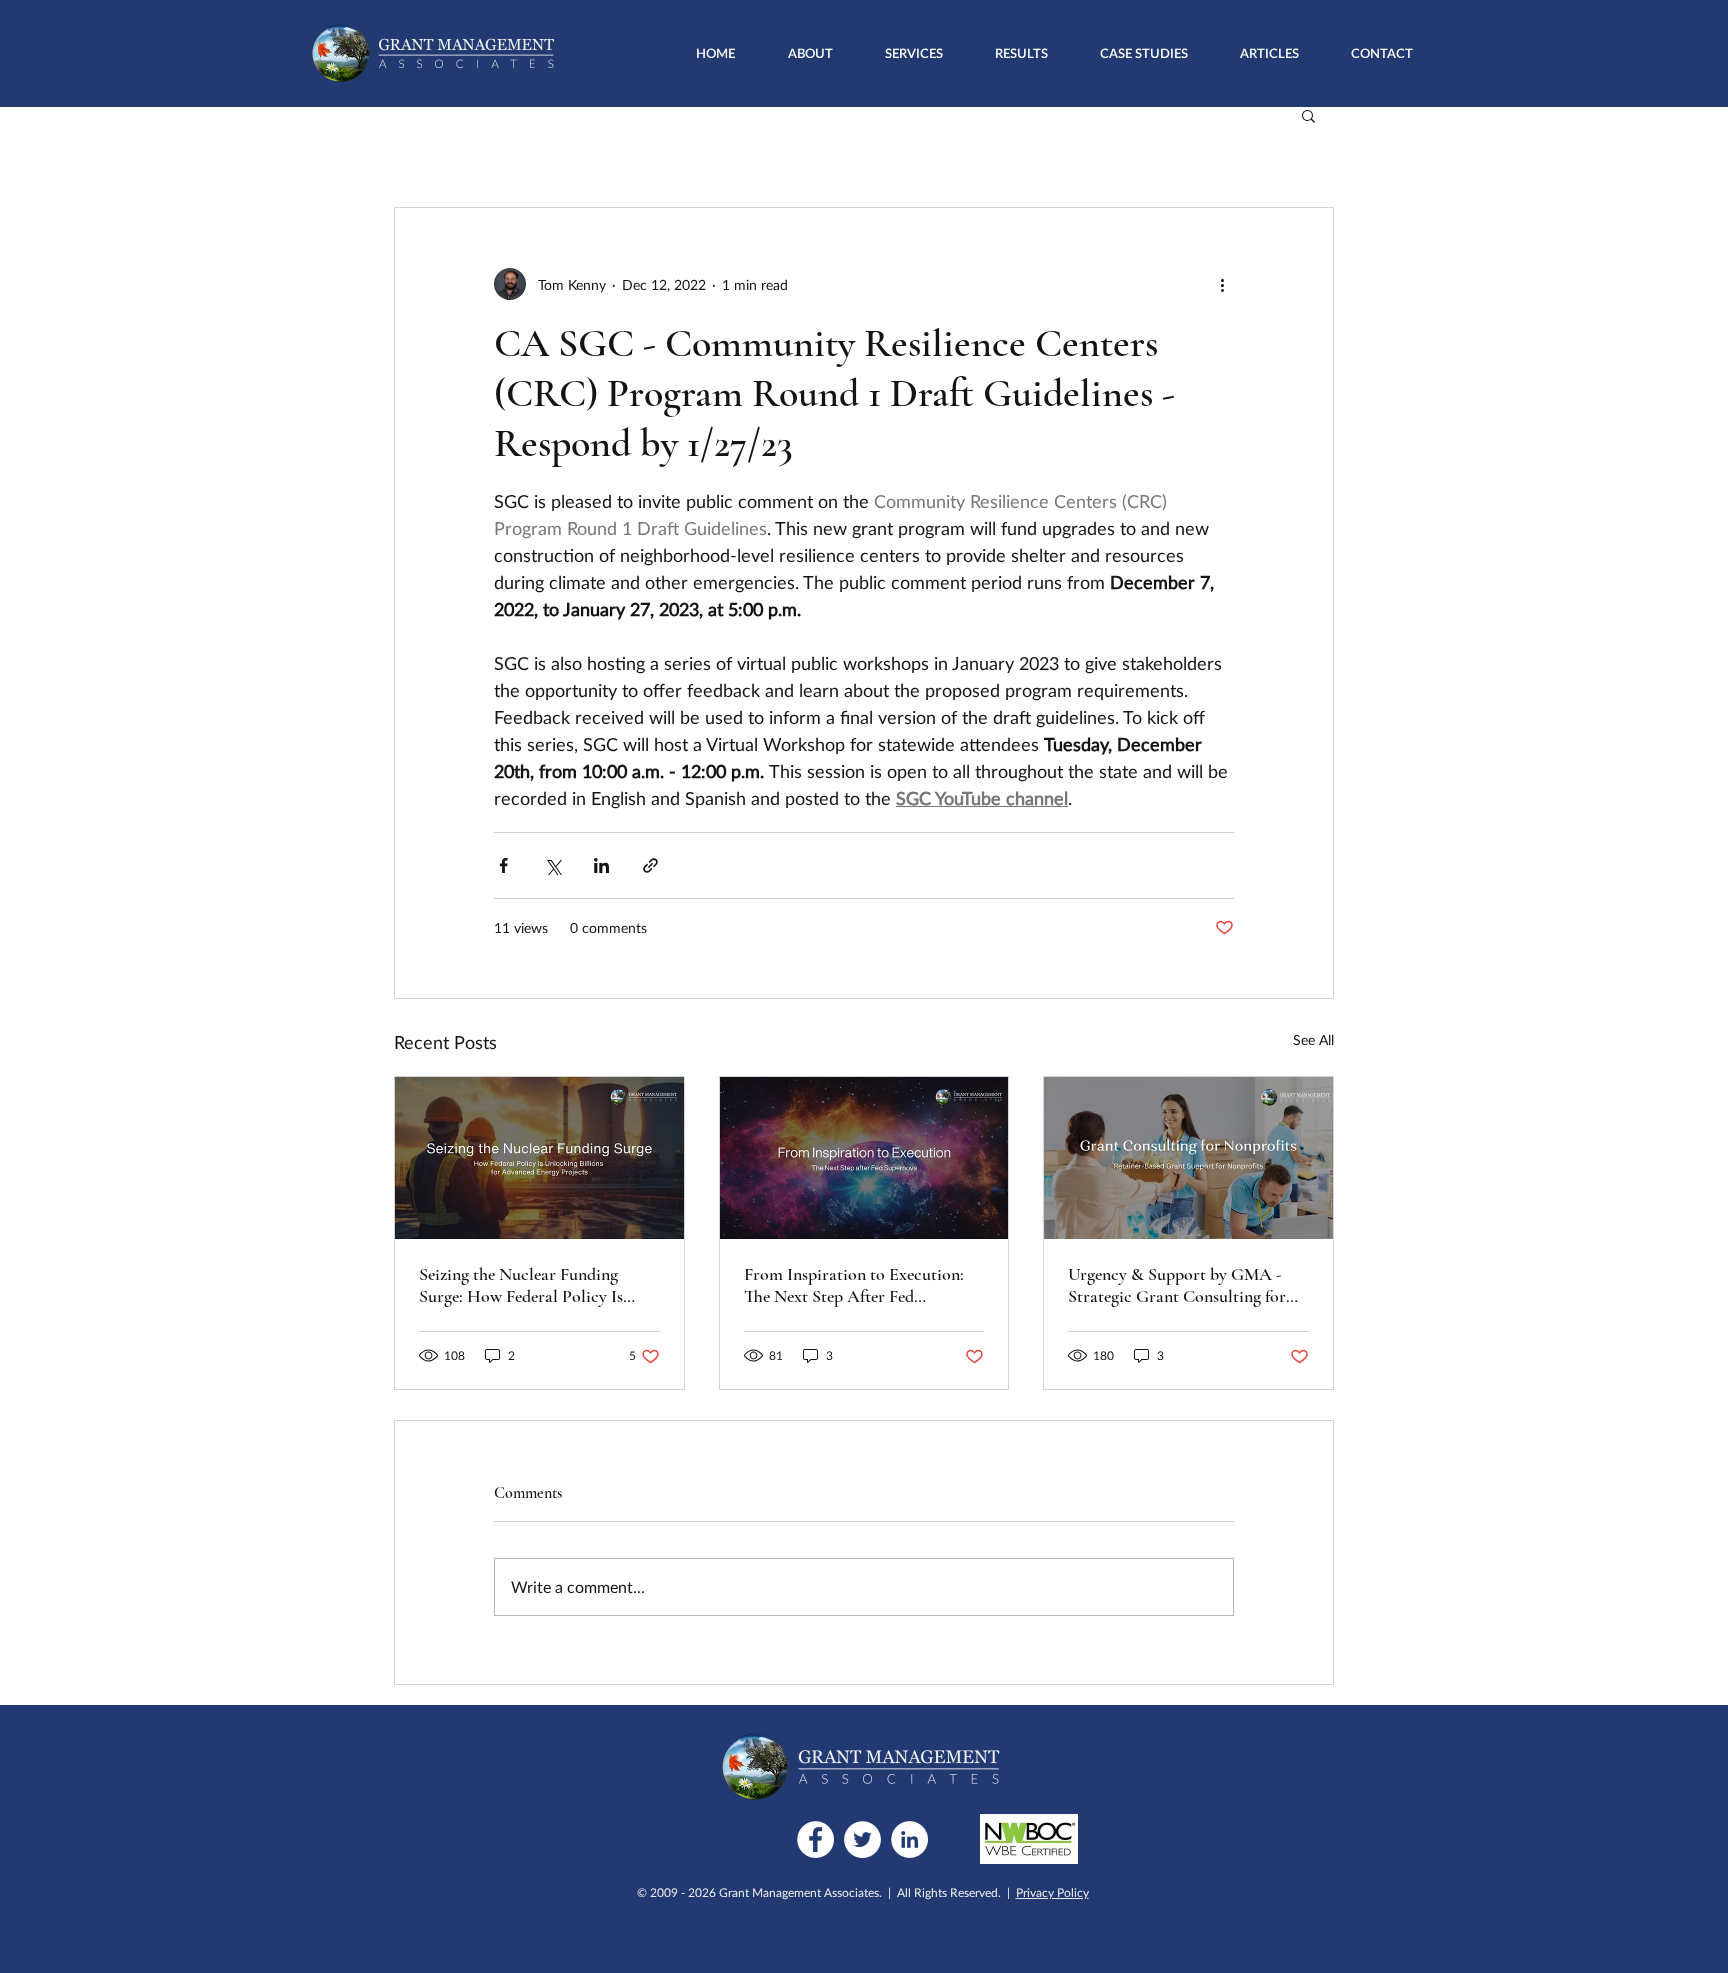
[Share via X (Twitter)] (552, 865)
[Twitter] (862, 1839)
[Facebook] (815, 1839)
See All (1313, 1039)
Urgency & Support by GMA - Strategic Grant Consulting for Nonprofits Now (1177, 1285)
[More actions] (1222, 284)
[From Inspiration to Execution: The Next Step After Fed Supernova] (864, 1158)
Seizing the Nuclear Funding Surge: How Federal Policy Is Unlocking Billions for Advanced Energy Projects (535, 1285)
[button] (914, 53)
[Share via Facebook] (503, 865)
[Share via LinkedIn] (601, 865)
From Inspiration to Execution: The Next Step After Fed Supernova (854, 1285)
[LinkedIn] (909, 1839)
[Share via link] (650, 865)
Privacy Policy (1052, 1892)
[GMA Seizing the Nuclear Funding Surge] (539, 1158)
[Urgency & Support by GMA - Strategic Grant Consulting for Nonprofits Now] (1188, 1158)
